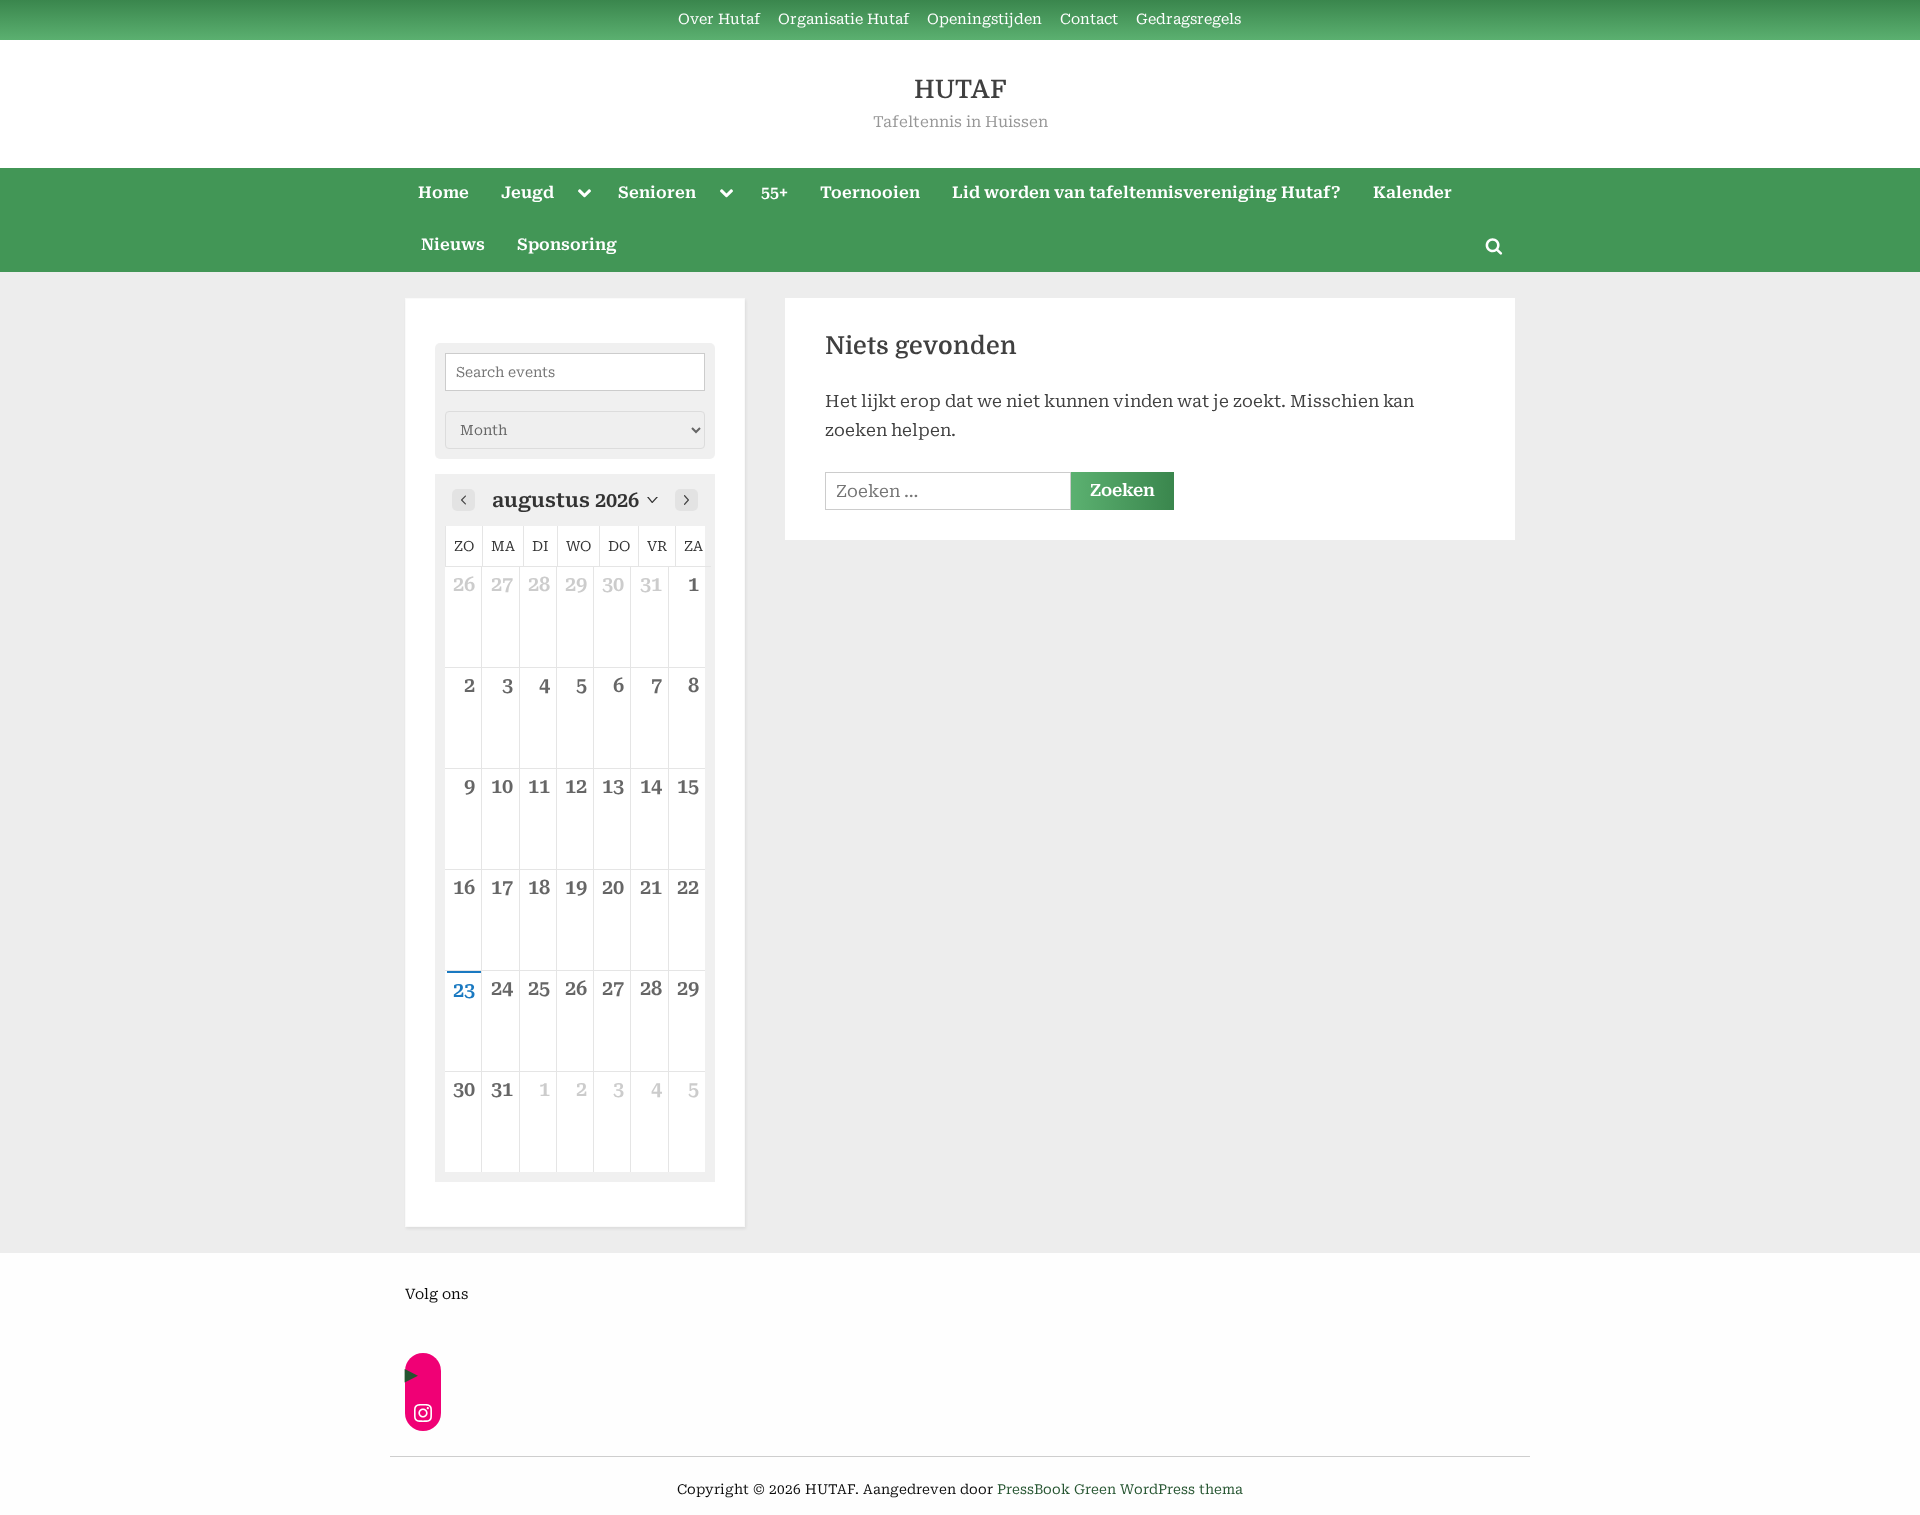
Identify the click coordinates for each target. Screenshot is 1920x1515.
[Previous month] (463, 500)
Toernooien (870, 192)
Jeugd (527, 192)
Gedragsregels (1188, 19)
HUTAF (960, 89)
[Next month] (686, 500)
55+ (774, 192)
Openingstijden (984, 19)
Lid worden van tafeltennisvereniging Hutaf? (1146, 192)
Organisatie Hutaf (843, 19)
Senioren (657, 192)
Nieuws (453, 244)
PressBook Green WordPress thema (1120, 1489)
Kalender (1412, 192)
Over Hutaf (719, 19)
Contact (1089, 19)
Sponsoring (567, 244)
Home (443, 192)
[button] (575, 500)
